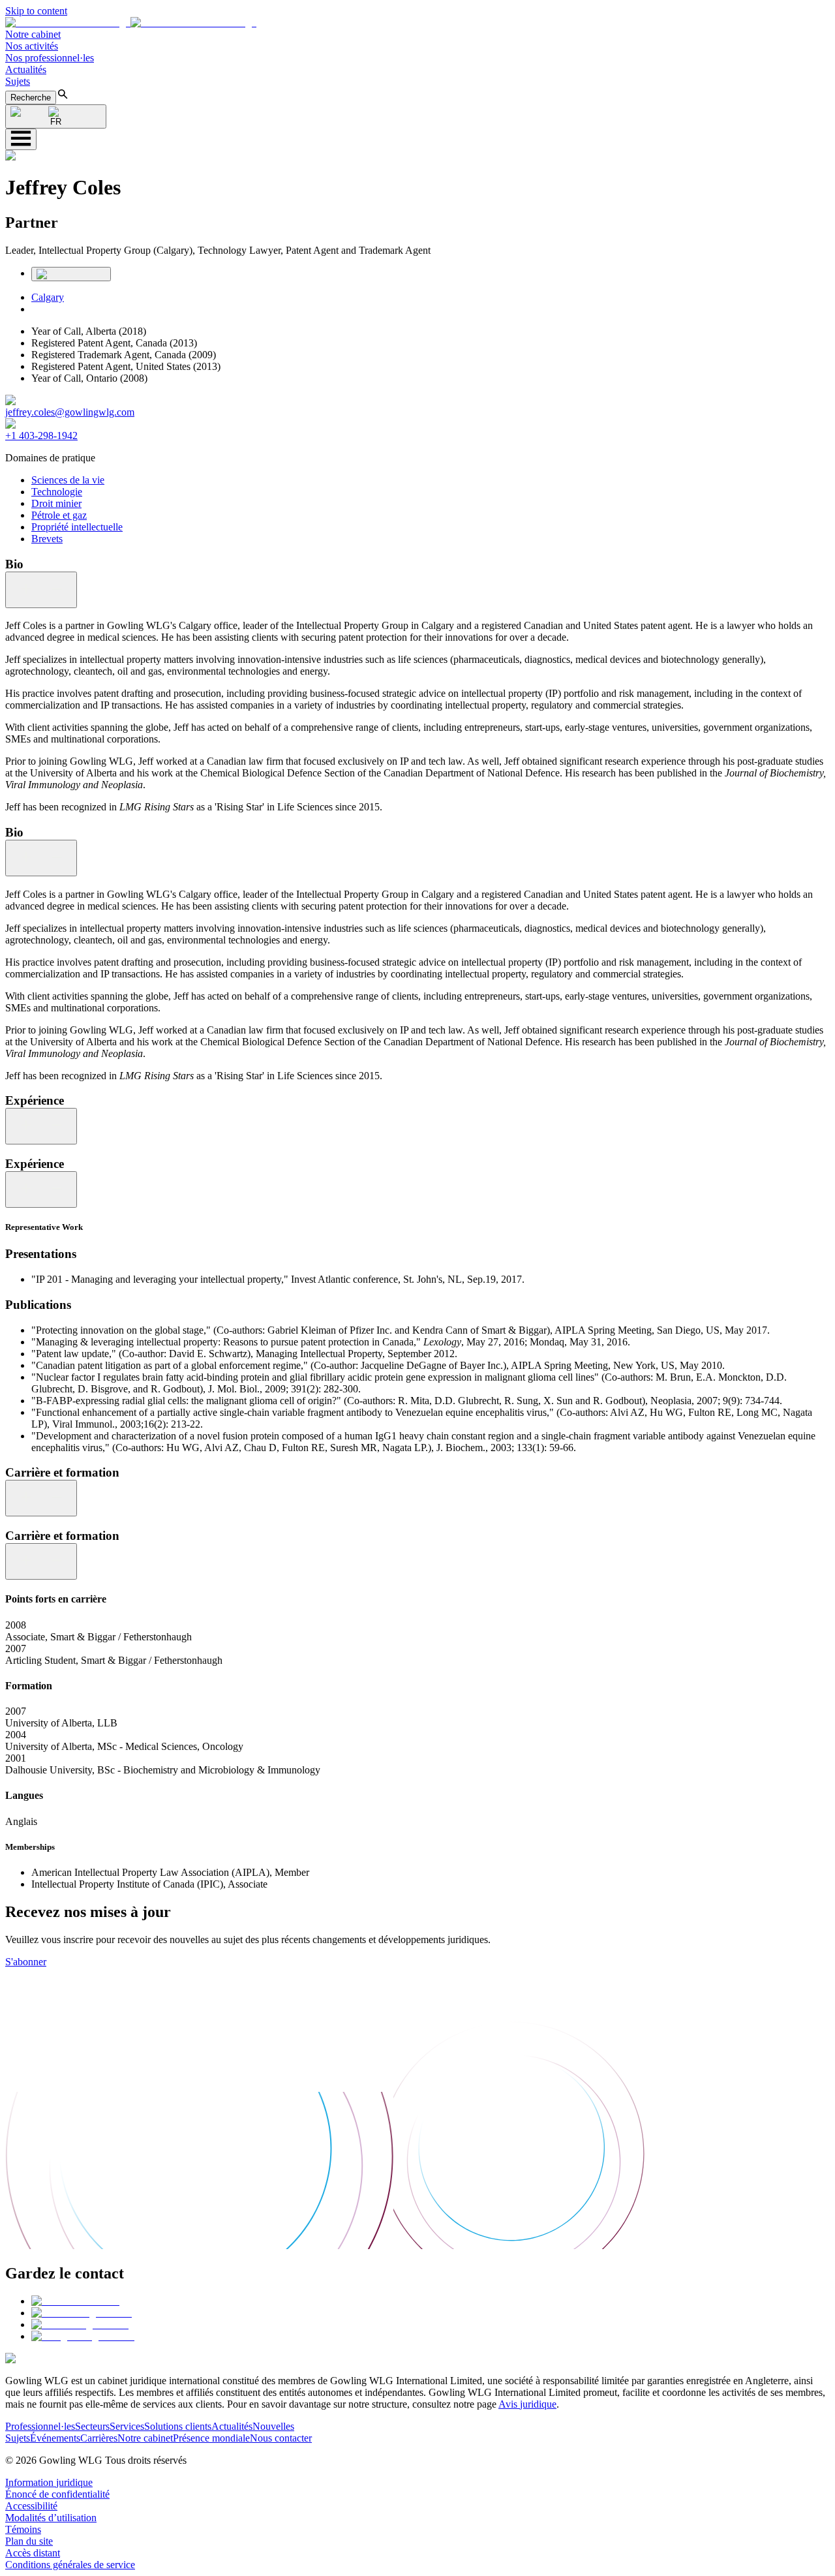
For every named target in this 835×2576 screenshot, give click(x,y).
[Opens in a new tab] (75, 2301)
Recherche (31, 98)
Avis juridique (527, 2404)
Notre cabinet (33, 34)
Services (127, 2426)
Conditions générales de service (70, 2565)
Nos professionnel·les (50, 58)
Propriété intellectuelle (77, 527)
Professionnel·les (40, 2426)
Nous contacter (281, 2438)
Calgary (48, 297)
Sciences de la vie (68, 480)
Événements (55, 2438)
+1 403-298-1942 (41, 436)
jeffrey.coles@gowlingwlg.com (70, 412)
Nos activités (32, 46)
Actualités (26, 69)
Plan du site (29, 2541)
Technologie (57, 492)
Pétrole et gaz (59, 515)
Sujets (18, 81)
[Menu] (21, 139)
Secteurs (92, 2426)
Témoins (23, 2529)
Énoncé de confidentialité (57, 2494)
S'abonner (26, 1962)
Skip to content (36, 11)
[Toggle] (41, 590)
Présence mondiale (211, 2438)
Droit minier (56, 503)
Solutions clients (178, 2426)
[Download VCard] (71, 274)
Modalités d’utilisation (51, 2518)
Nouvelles (273, 2426)
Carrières (99, 2438)
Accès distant (33, 2553)
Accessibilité (31, 2506)
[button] (131, 23)
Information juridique (49, 2482)
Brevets (47, 539)
